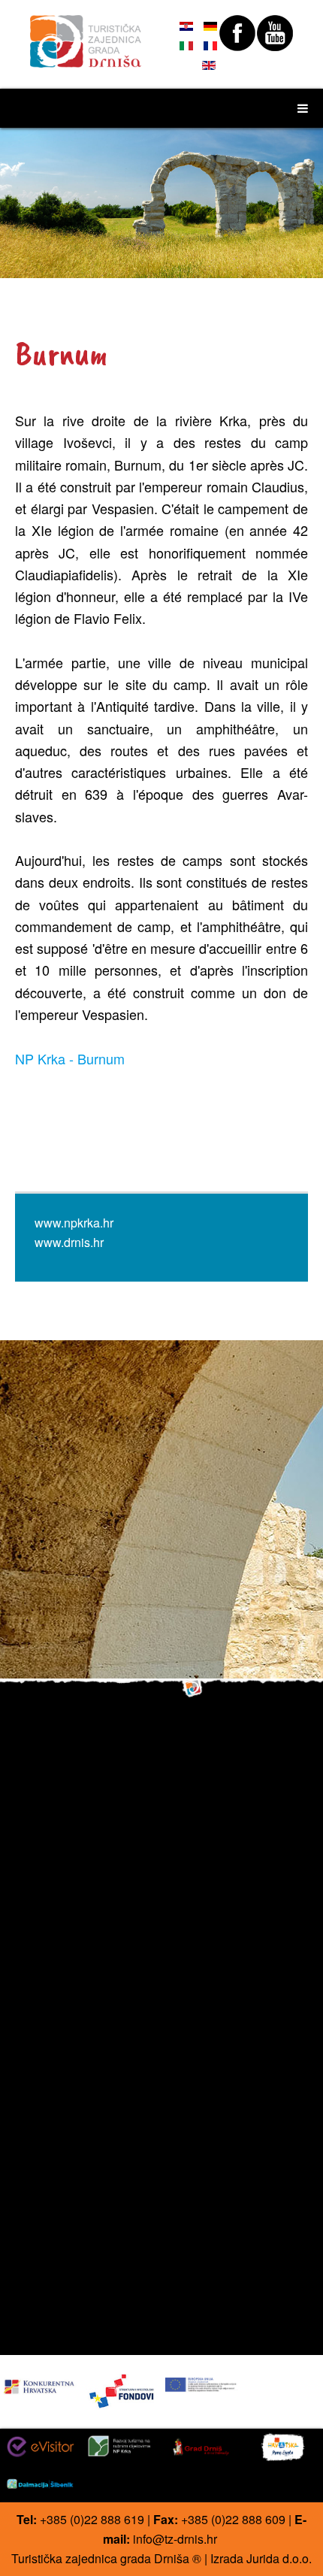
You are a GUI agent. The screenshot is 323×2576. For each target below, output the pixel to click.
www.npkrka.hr (74, 1223)
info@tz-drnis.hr (175, 2539)
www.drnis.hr (69, 1242)
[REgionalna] (40, 2383)
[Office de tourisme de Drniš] (86, 35)
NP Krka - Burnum (70, 1058)
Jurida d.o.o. (279, 2558)
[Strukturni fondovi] (122, 2391)
